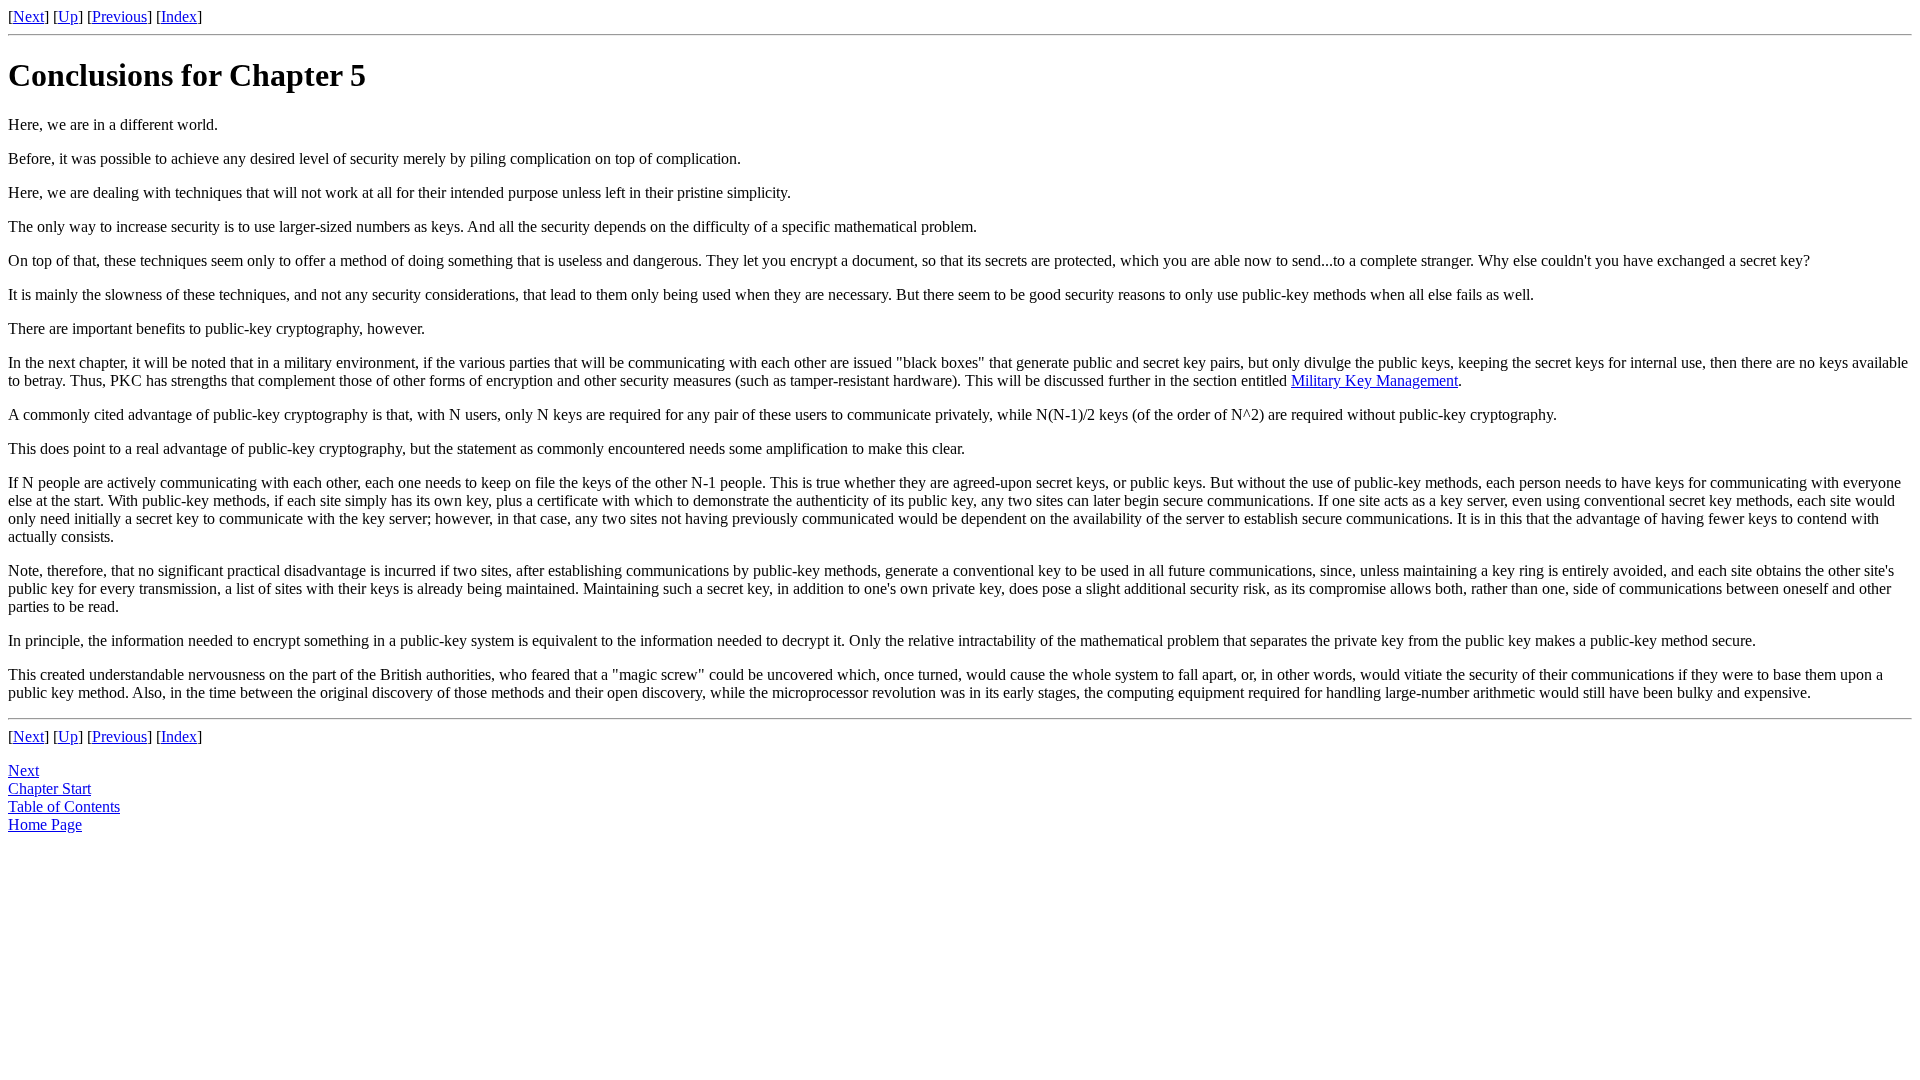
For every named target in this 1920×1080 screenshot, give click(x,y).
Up (68, 16)
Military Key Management (1374, 380)
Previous (119, 16)
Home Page (45, 824)
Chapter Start (49, 788)
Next (28, 16)
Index (179, 16)
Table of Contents (64, 806)
